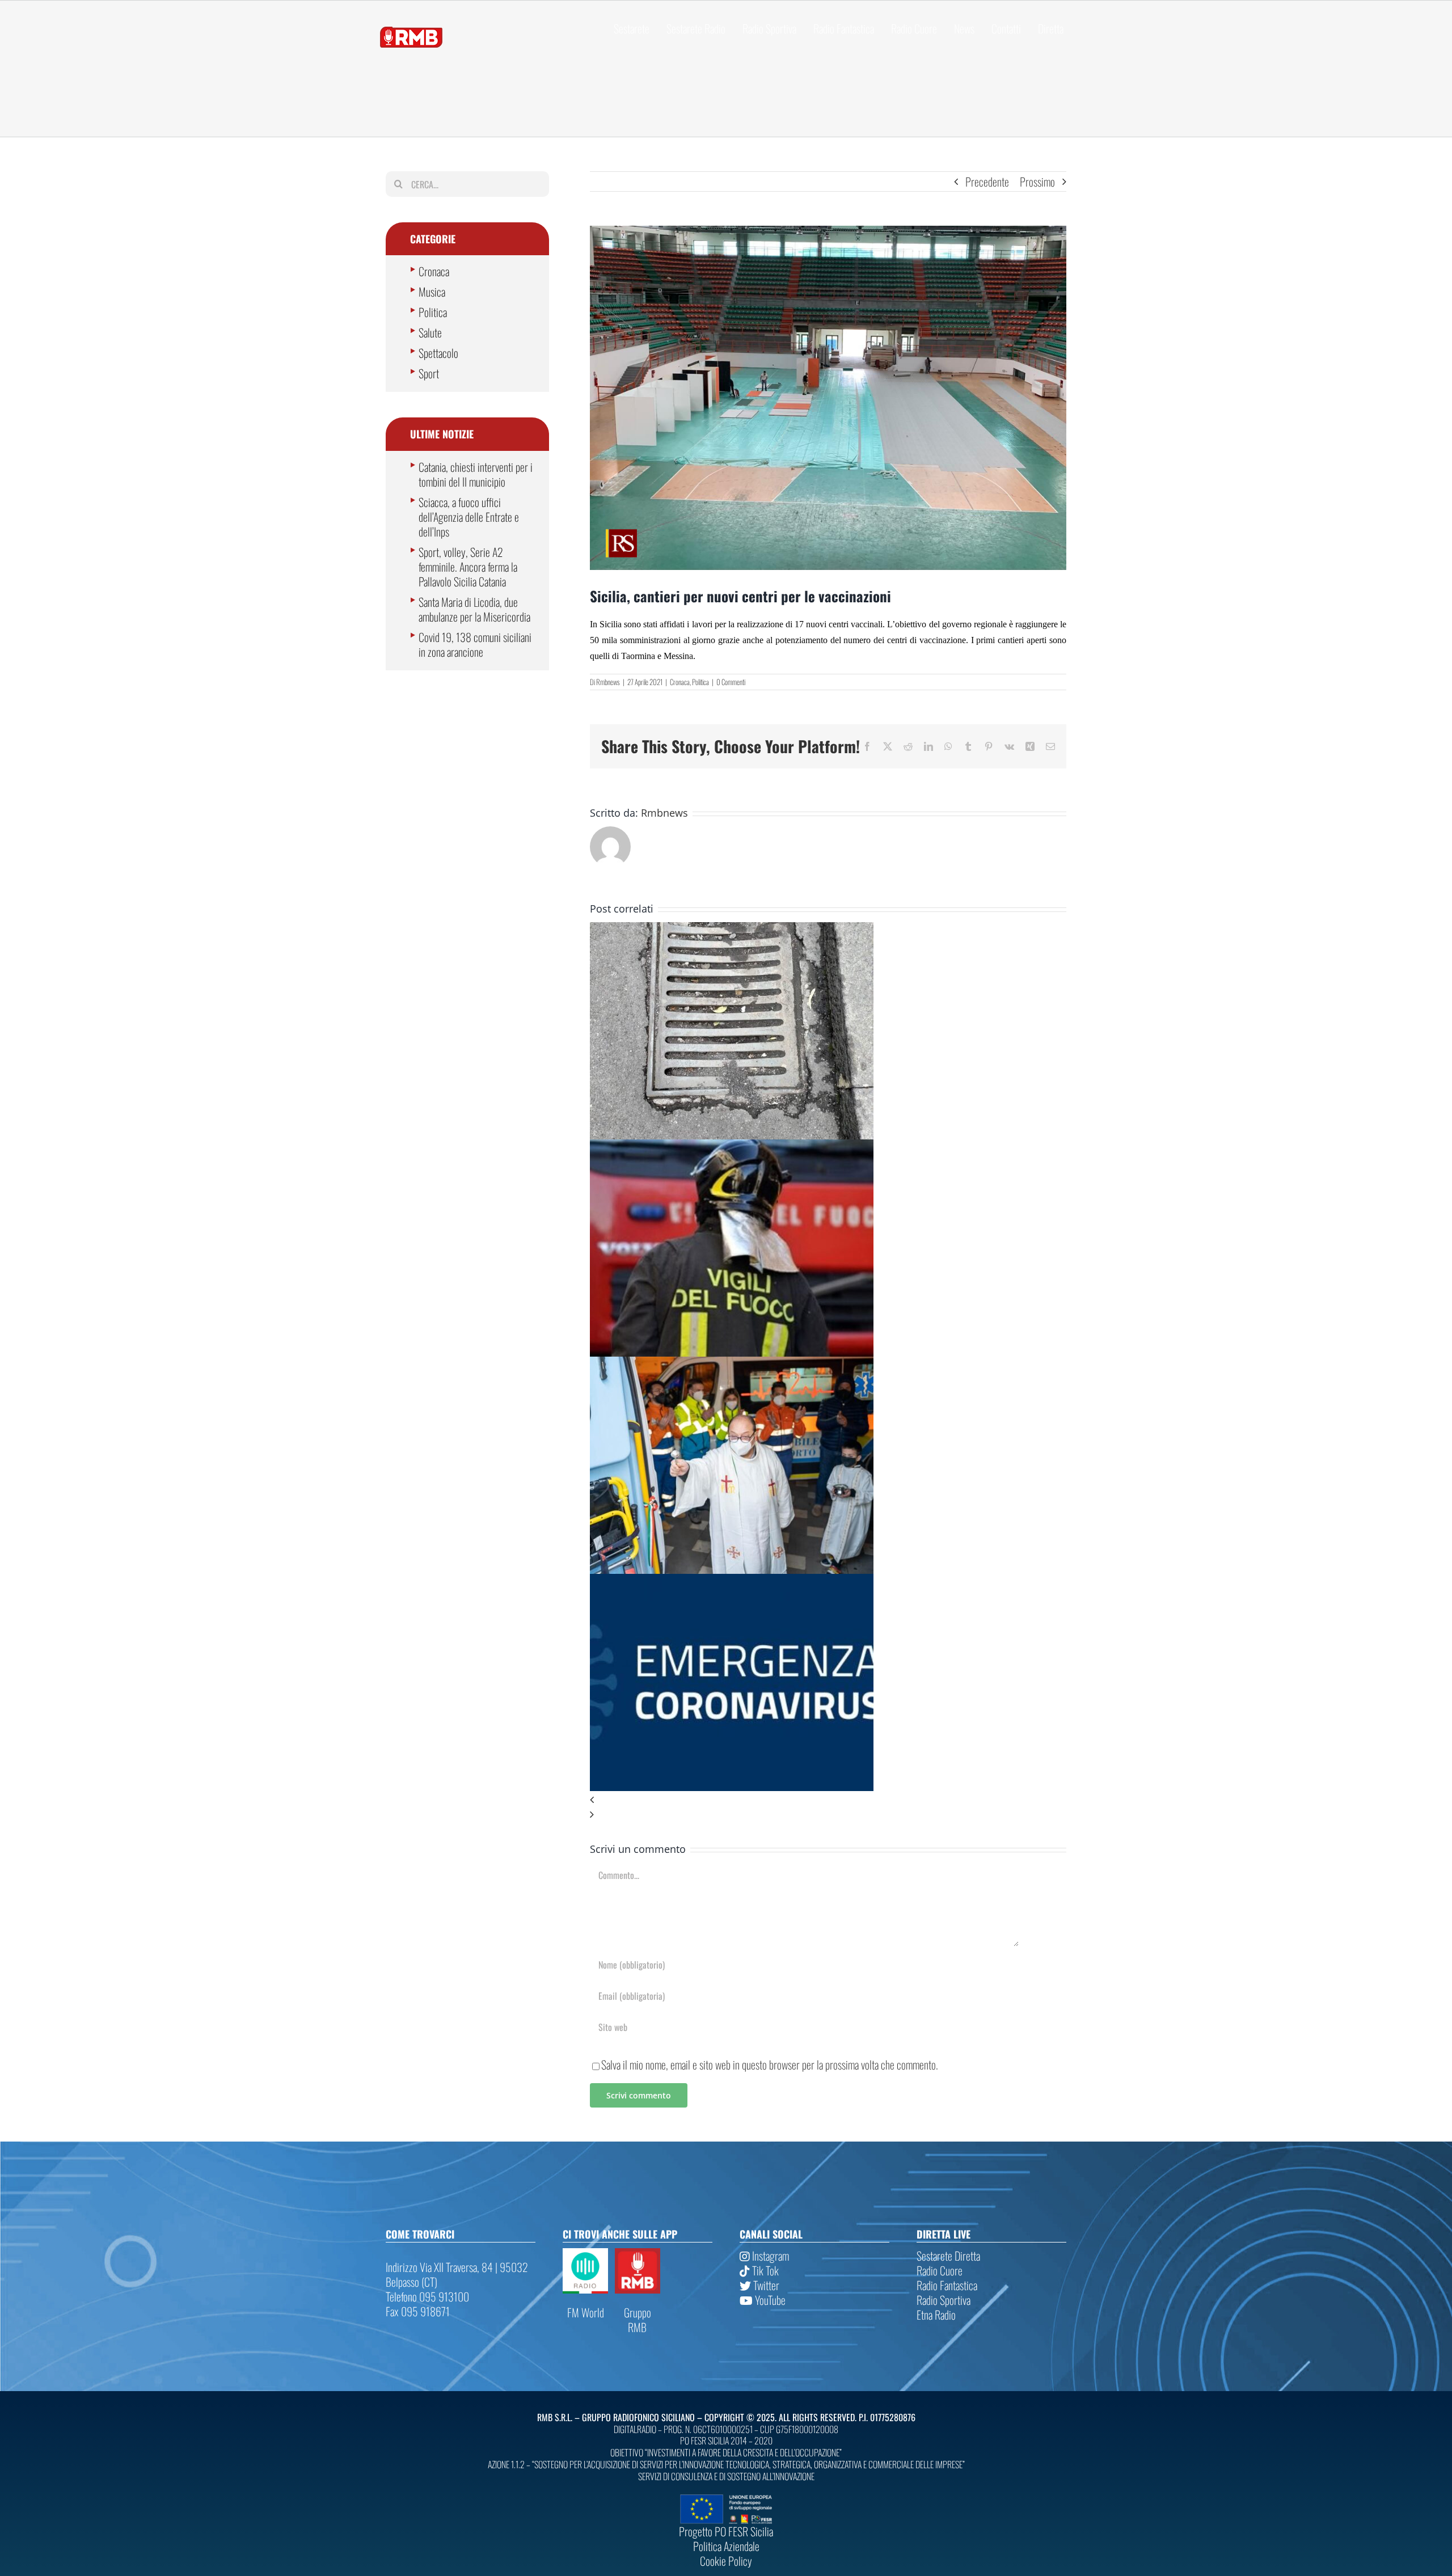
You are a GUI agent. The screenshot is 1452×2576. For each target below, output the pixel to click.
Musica (432, 292)
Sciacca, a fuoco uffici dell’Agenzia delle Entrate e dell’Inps (469, 517)
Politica (700, 682)
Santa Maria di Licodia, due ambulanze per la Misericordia (474, 609)
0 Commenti (731, 682)
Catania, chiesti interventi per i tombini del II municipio (476, 474)
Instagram (769, 2256)
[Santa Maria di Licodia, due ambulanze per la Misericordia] (732, 1364)
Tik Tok (764, 2270)
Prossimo (1037, 181)
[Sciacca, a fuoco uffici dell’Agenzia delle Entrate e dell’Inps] (732, 1147)
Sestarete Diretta (948, 2256)
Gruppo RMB (638, 2320)
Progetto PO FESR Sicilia (726, 2531)
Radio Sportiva (944, 2300)
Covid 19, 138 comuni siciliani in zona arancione (475, 644)
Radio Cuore (940, 2270)
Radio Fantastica (947, 2285)
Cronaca (680, 682)
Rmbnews (608, 682)
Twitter (765, 2285)
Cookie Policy (726, 2561)
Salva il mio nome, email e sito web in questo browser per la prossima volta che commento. (770, 2064)
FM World (586, 2312)
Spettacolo (438, 353)
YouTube (769, 2300)
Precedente (987, 181)
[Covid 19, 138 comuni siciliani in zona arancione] (732, 1581)
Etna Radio (936, 2315)
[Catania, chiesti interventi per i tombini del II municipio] (732, 930)
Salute (430, 332)
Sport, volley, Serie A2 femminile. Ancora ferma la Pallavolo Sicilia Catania (468, 567)
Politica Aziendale (726, 2546)
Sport (429, 373)
